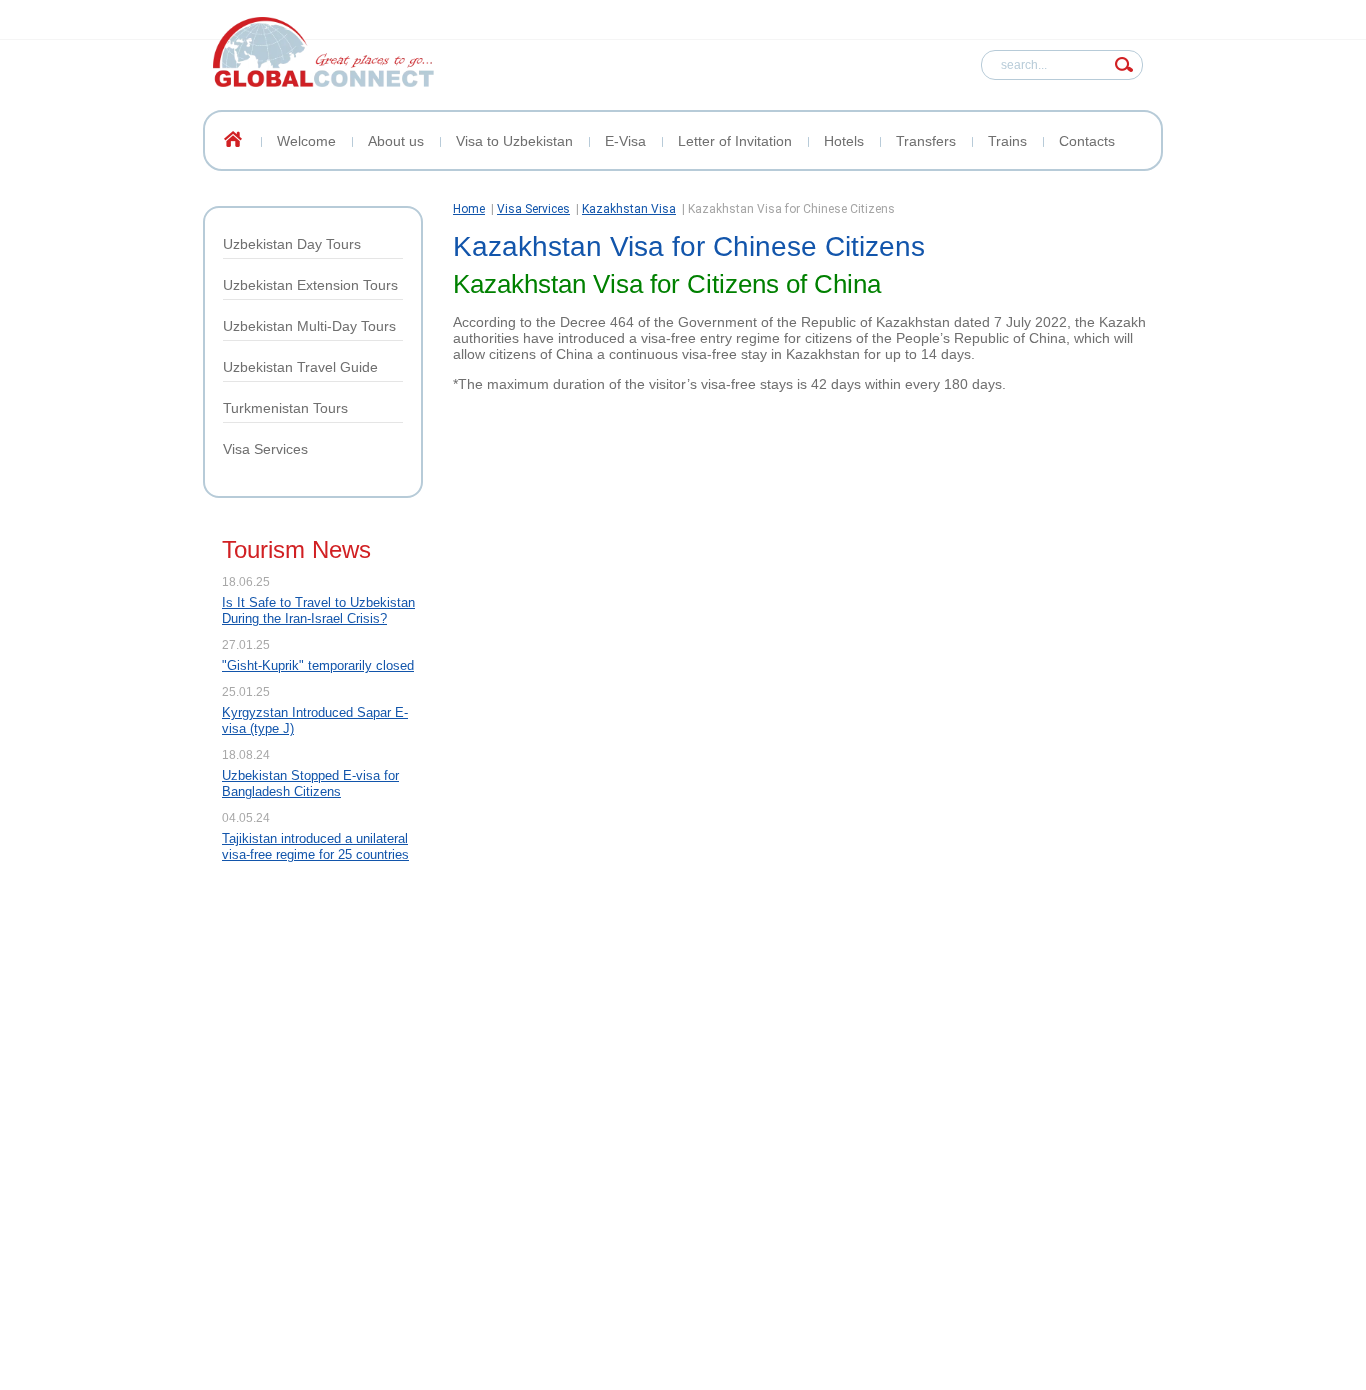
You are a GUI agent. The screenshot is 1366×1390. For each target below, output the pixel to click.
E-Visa (625, 141)
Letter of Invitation (735, 141)
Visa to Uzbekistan (514, 141)
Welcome (306, 141)
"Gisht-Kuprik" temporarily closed (318, 665)
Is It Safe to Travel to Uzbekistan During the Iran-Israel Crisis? (318, 610)
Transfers (926, 141)
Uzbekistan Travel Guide (300, 367)
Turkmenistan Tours (285, 408)
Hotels (844, 141)
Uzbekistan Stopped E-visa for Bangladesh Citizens (310, 783)
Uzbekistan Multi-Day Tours (309, 326)
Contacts (1087, 141)
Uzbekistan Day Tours (292, 244)
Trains (1007, 141)
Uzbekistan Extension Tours (310, 285)
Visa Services (265, 449)
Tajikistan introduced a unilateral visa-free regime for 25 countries (315, 846)
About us (396, 141)
